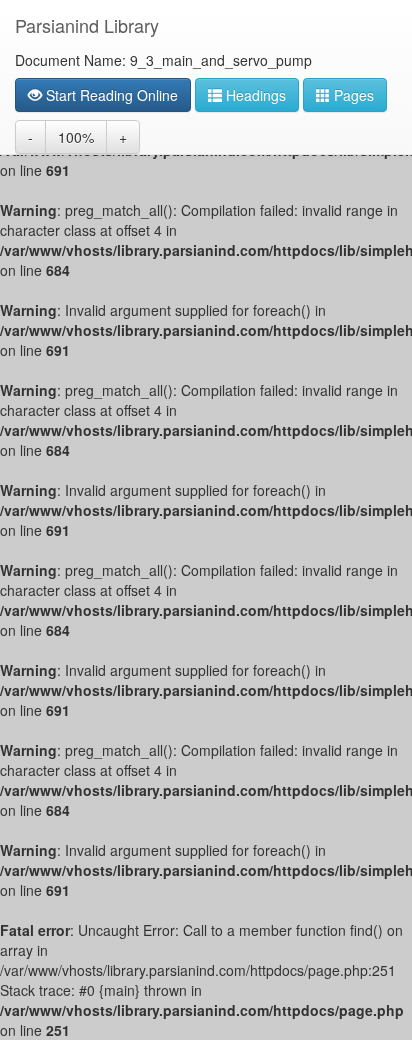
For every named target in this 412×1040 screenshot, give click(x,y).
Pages (352, 95)
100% (76, 137)
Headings (254, 95)
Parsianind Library (87, 25)
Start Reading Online (110, 95)
